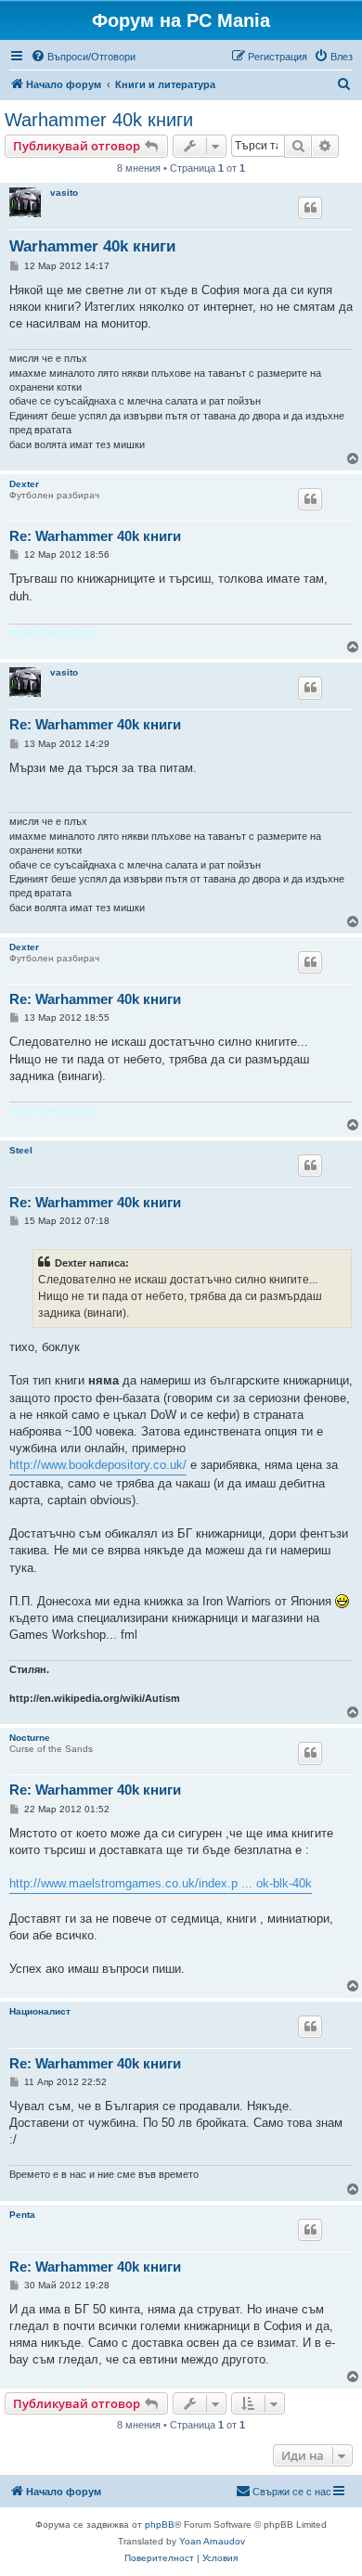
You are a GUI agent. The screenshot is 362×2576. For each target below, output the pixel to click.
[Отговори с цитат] (310, 208)
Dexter (24, 484)
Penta (22, 2215)
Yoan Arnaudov (212, 2541)
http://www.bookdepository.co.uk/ (98, 1465)
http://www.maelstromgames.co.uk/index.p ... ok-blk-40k (161, 1883)
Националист (40, 2011)
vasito (64, 193)
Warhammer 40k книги (99, 120)
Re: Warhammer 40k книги (95, 536)
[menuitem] (83, 57)
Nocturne (30, 1738)
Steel (21, 1150)
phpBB (160, 2524)
